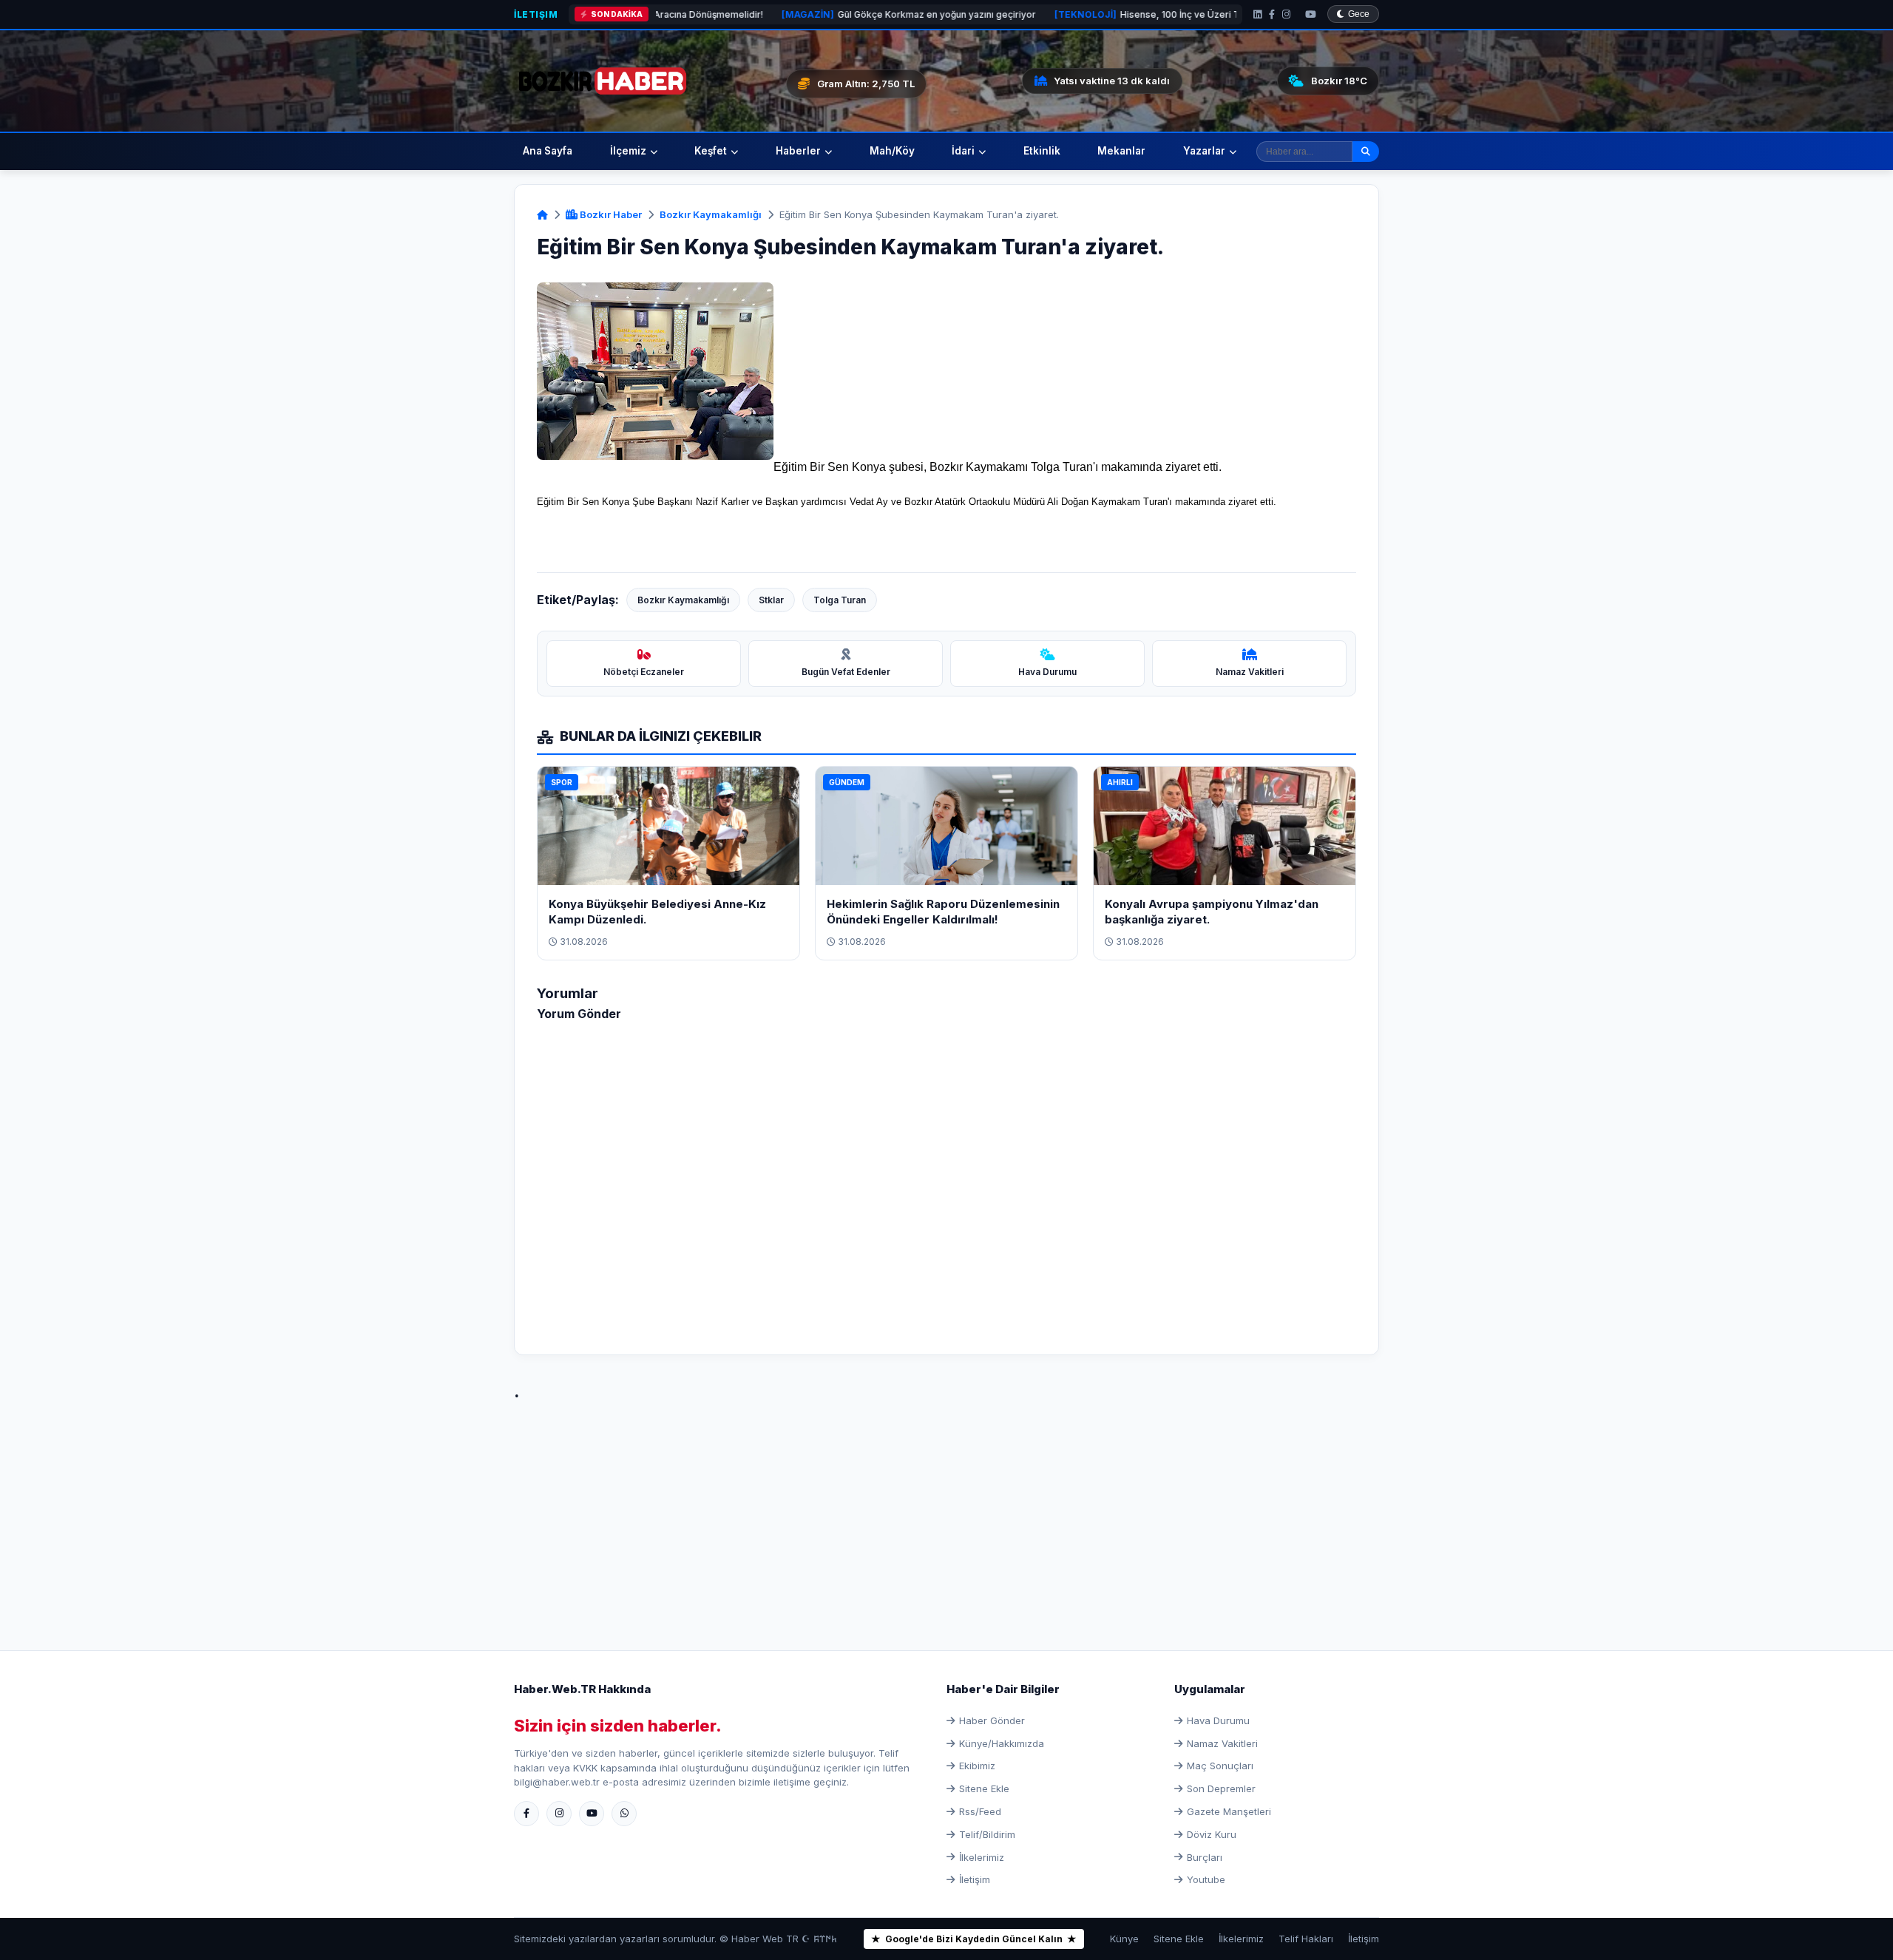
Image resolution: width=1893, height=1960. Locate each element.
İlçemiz (628, 151)
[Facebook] (1272, 14)
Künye (1124, 1939)
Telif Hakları (1306, 1939)
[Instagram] (1286, 14)
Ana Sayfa (548, 151)
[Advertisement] (946, 1510)
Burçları (1205, 1857)
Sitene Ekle (984, 1788)
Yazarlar (1204, 151)
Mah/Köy (892, 151)
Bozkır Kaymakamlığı (711, 214)
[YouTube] (1311, 14)
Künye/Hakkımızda (1002, 1743)
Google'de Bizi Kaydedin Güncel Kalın (974, 1939)
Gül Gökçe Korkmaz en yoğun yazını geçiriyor (792, 14)
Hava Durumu (1218, 1720)
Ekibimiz (977, 1766)
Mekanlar (1121, 151)
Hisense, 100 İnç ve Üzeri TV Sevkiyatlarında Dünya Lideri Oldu (1108, 14)
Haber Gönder (992, 1720)
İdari (963, 151)
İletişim (536, 14)
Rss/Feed (980, 1811)
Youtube (1206, 1879)
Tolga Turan (840, 600)
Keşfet (711, 151)
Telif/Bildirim (987, 1834)
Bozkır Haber (610, 214)
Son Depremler (1221, 1788)
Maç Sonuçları (1220, 1766)
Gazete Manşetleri (1229, 1811)
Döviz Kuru (1212, 1834)
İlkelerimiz (982, 1857)
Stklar (771, 600)
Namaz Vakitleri (1222, 1743)
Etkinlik (1042, 151)
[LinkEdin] (1257, 14)
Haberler (798, 151)
